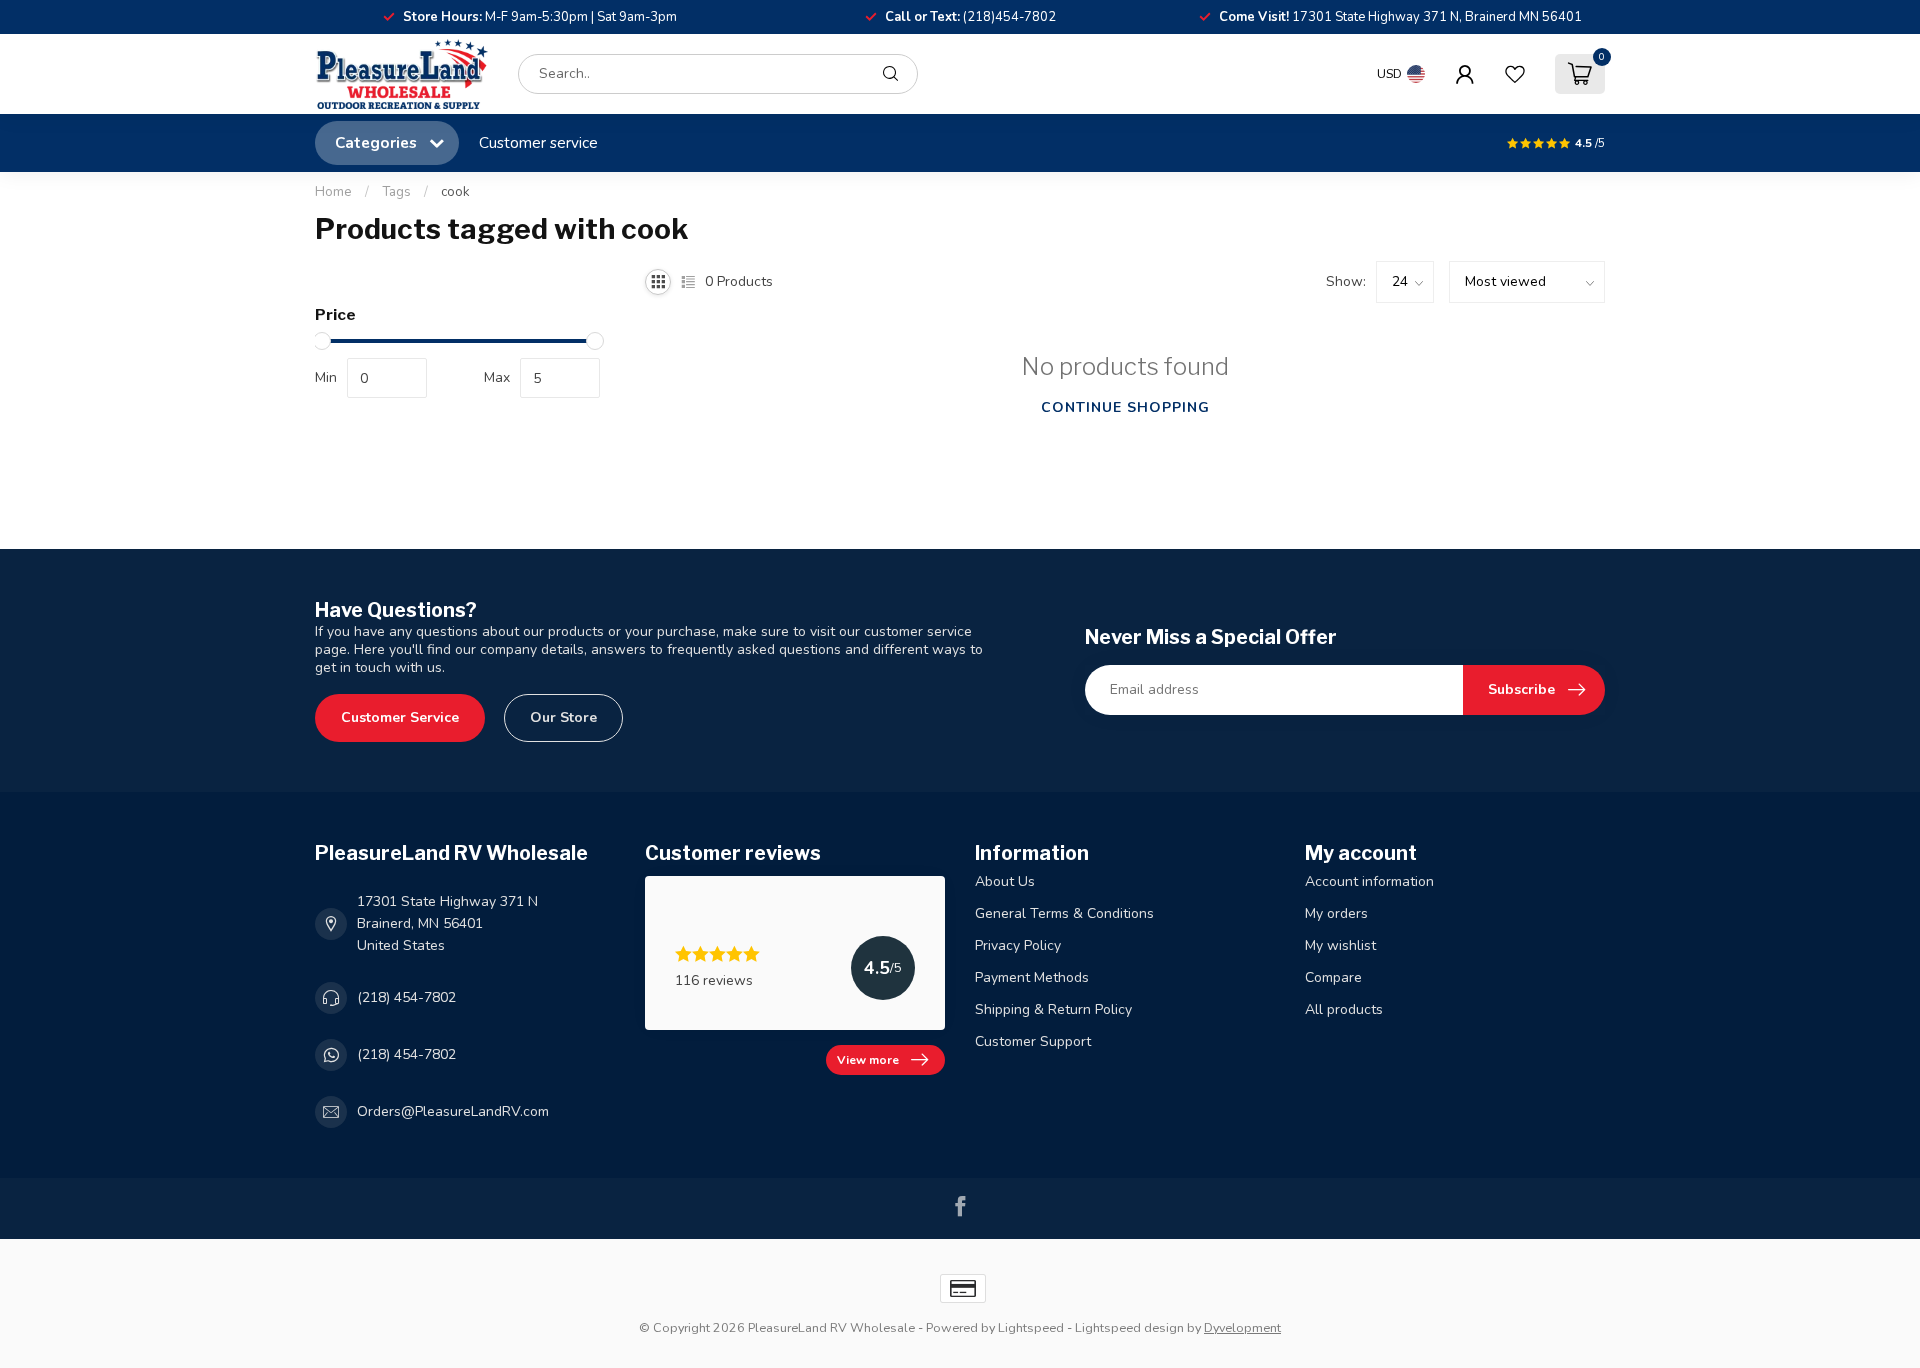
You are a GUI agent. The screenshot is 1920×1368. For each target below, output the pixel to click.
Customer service (538, 142)
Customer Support (1033, 1041)
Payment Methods (1032, 977)
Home (333, 192)
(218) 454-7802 (406, 997)
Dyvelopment (1242, 1327)
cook (455, 192)
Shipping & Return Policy (1053, 1009)
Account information (1369, 881)
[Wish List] (1515, 74)
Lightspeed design (1129, 1327)
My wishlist (1340, 945)
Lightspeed (1031, 1327)
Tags (396, 192)
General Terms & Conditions (1064, 913)
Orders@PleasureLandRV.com (453, 1111)
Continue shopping (1125, 407)
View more (868, 1060)
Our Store (563, 717)
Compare (1333, 977)
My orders (1336, 913)
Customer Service (400, 717)
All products (1344, 1009)
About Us (1005, 881)
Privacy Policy (1018, 945)
